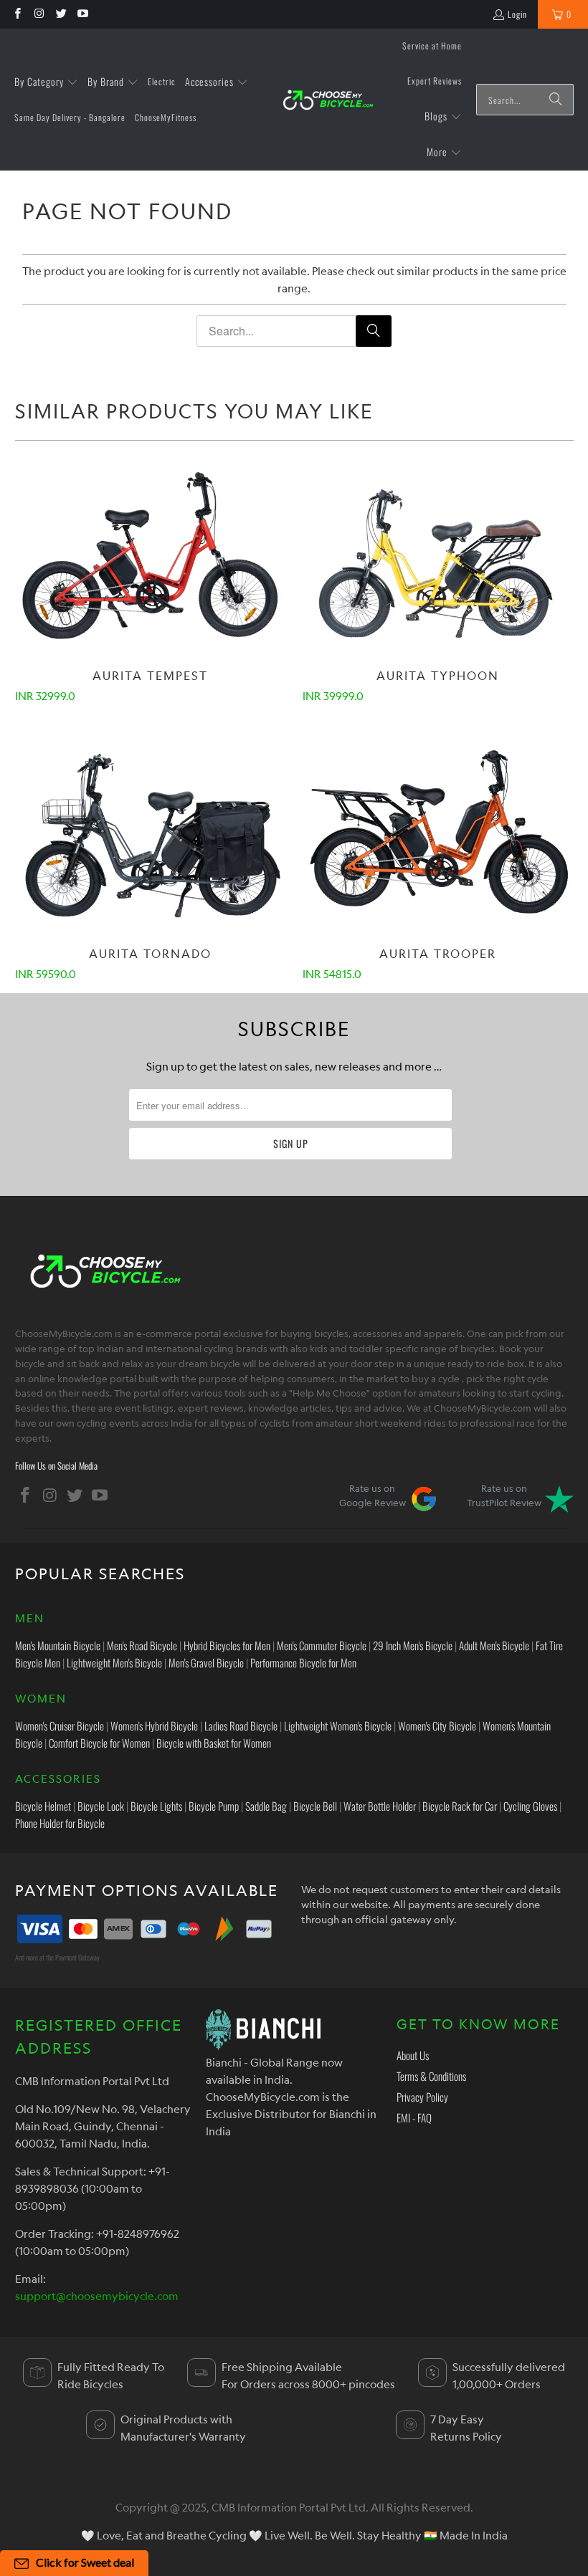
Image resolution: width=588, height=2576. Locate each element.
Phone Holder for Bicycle (60, 1823)
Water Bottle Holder (380, 1806)
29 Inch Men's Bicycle (413, 1645)
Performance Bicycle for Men (303, 1662)
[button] (46, 82)
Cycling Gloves (530, 1806)
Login (517, 14)
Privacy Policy (422, 2097)
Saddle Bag (266, 1806)
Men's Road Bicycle (142, 1645)
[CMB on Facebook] (17, 14)
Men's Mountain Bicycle (58, 1645)
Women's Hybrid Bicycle (154, 1725)
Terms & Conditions (431, 2076)
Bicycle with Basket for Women (214, 1743)
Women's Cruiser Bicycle (60, 1725)
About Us (413, 2055)
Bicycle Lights (156, 1806)
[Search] (556, 100)
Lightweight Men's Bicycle (114, 1662)
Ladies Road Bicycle (241, 1725)
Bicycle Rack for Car (460, 1806)
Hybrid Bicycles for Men (227, 1645)
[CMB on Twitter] (61, 14)
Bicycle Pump (214, 1806)
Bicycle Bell (315, 1806)
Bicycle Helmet (43, 1806)
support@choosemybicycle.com (97, 2296)
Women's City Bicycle (437, 1725)
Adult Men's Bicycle (494, 1645)
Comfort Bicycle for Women (99, 1743)
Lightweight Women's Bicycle (338, 1725)
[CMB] (328, 100)
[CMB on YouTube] (82, 14)
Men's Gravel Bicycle (206, 1662)
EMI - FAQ (414, 2117)
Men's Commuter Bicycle (322, 1645)
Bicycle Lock (101, 1806)
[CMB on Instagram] (38, 14)
